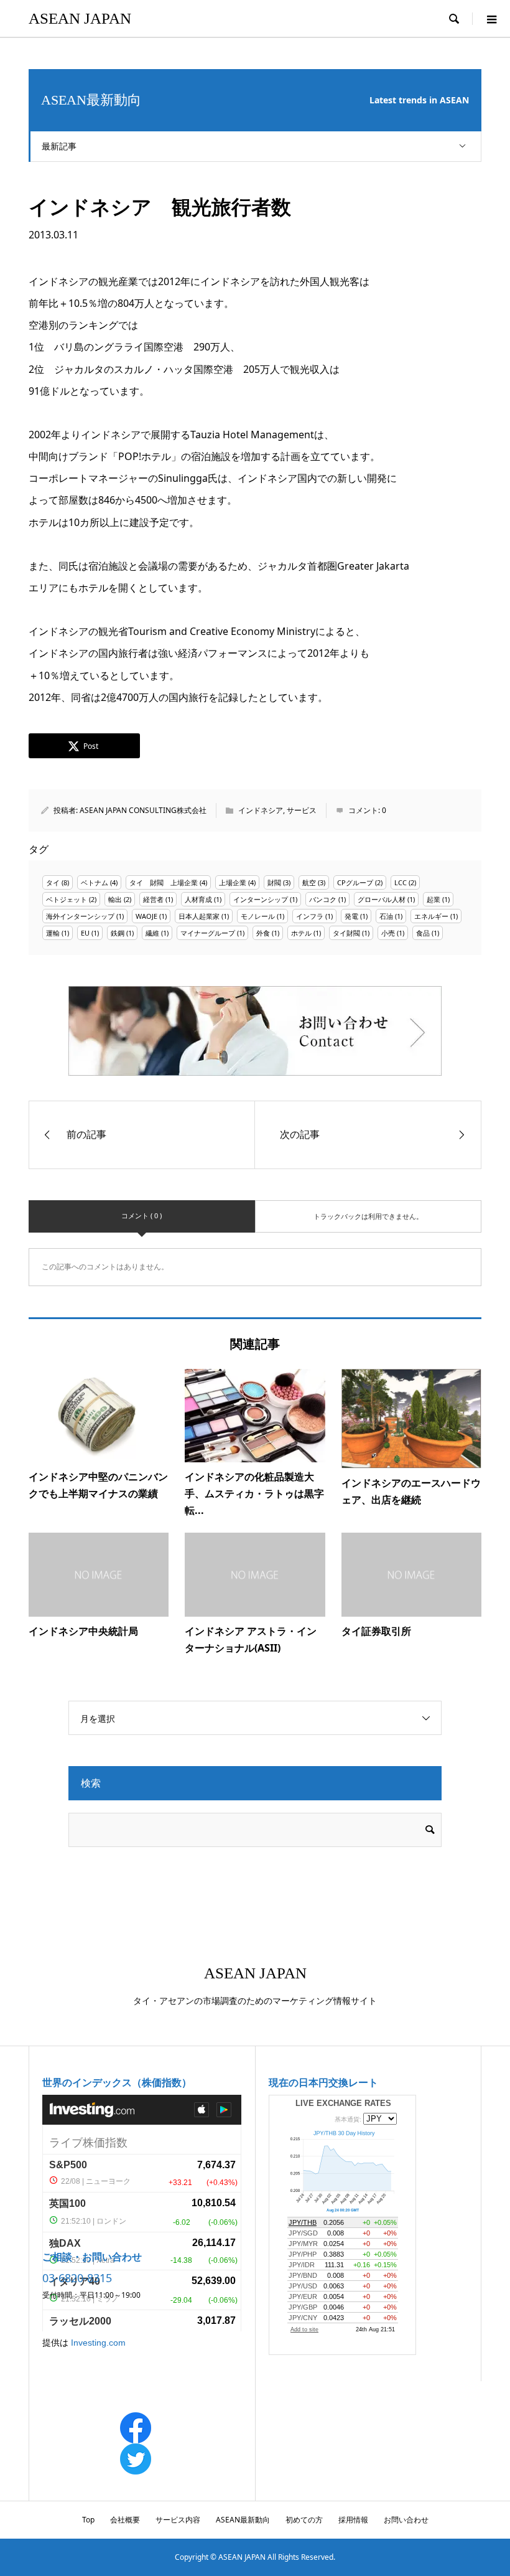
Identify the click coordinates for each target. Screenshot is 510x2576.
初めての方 (304, 2520)
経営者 (153, 899)
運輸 (53, 933)
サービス (302, 810)
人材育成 (198, 899)
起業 (433, 899)
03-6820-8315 (77, 2278)
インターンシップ (261, 899)
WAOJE (146, 916)
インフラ (310, 916)
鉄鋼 (118, 933)
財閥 (274, 882)
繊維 (152, 933)
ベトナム (95, 882)
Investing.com (98, 2343)
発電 (351, 916)
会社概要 (125, 2520)
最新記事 (59, 146)
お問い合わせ (406, 2520)
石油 (386, 916)
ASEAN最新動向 (243, 2520)
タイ (53, 882)
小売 (388, 933)
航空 (309, 882)
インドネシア (261, 810)
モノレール (258, 916)
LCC (401, 882)
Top (88, 2520)
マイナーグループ (208, 933)
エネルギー (431, 916)
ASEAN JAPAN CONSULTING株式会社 (143, 810)
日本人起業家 (199, 916)
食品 (423, 933)
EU (85, 933)
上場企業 (233, 882)
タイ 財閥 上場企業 (164, 882)
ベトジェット (67, 899)
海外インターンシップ (80, 916)
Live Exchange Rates (343, 2103)
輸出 (115, 899)
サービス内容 (178, 2520)
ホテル (301, 933)
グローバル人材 (382, 899)
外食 (263, 933)
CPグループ (355, 882)
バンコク (323, 899)
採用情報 (353, 2520)
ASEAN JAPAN (80, 18)
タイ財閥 (346, 933)
